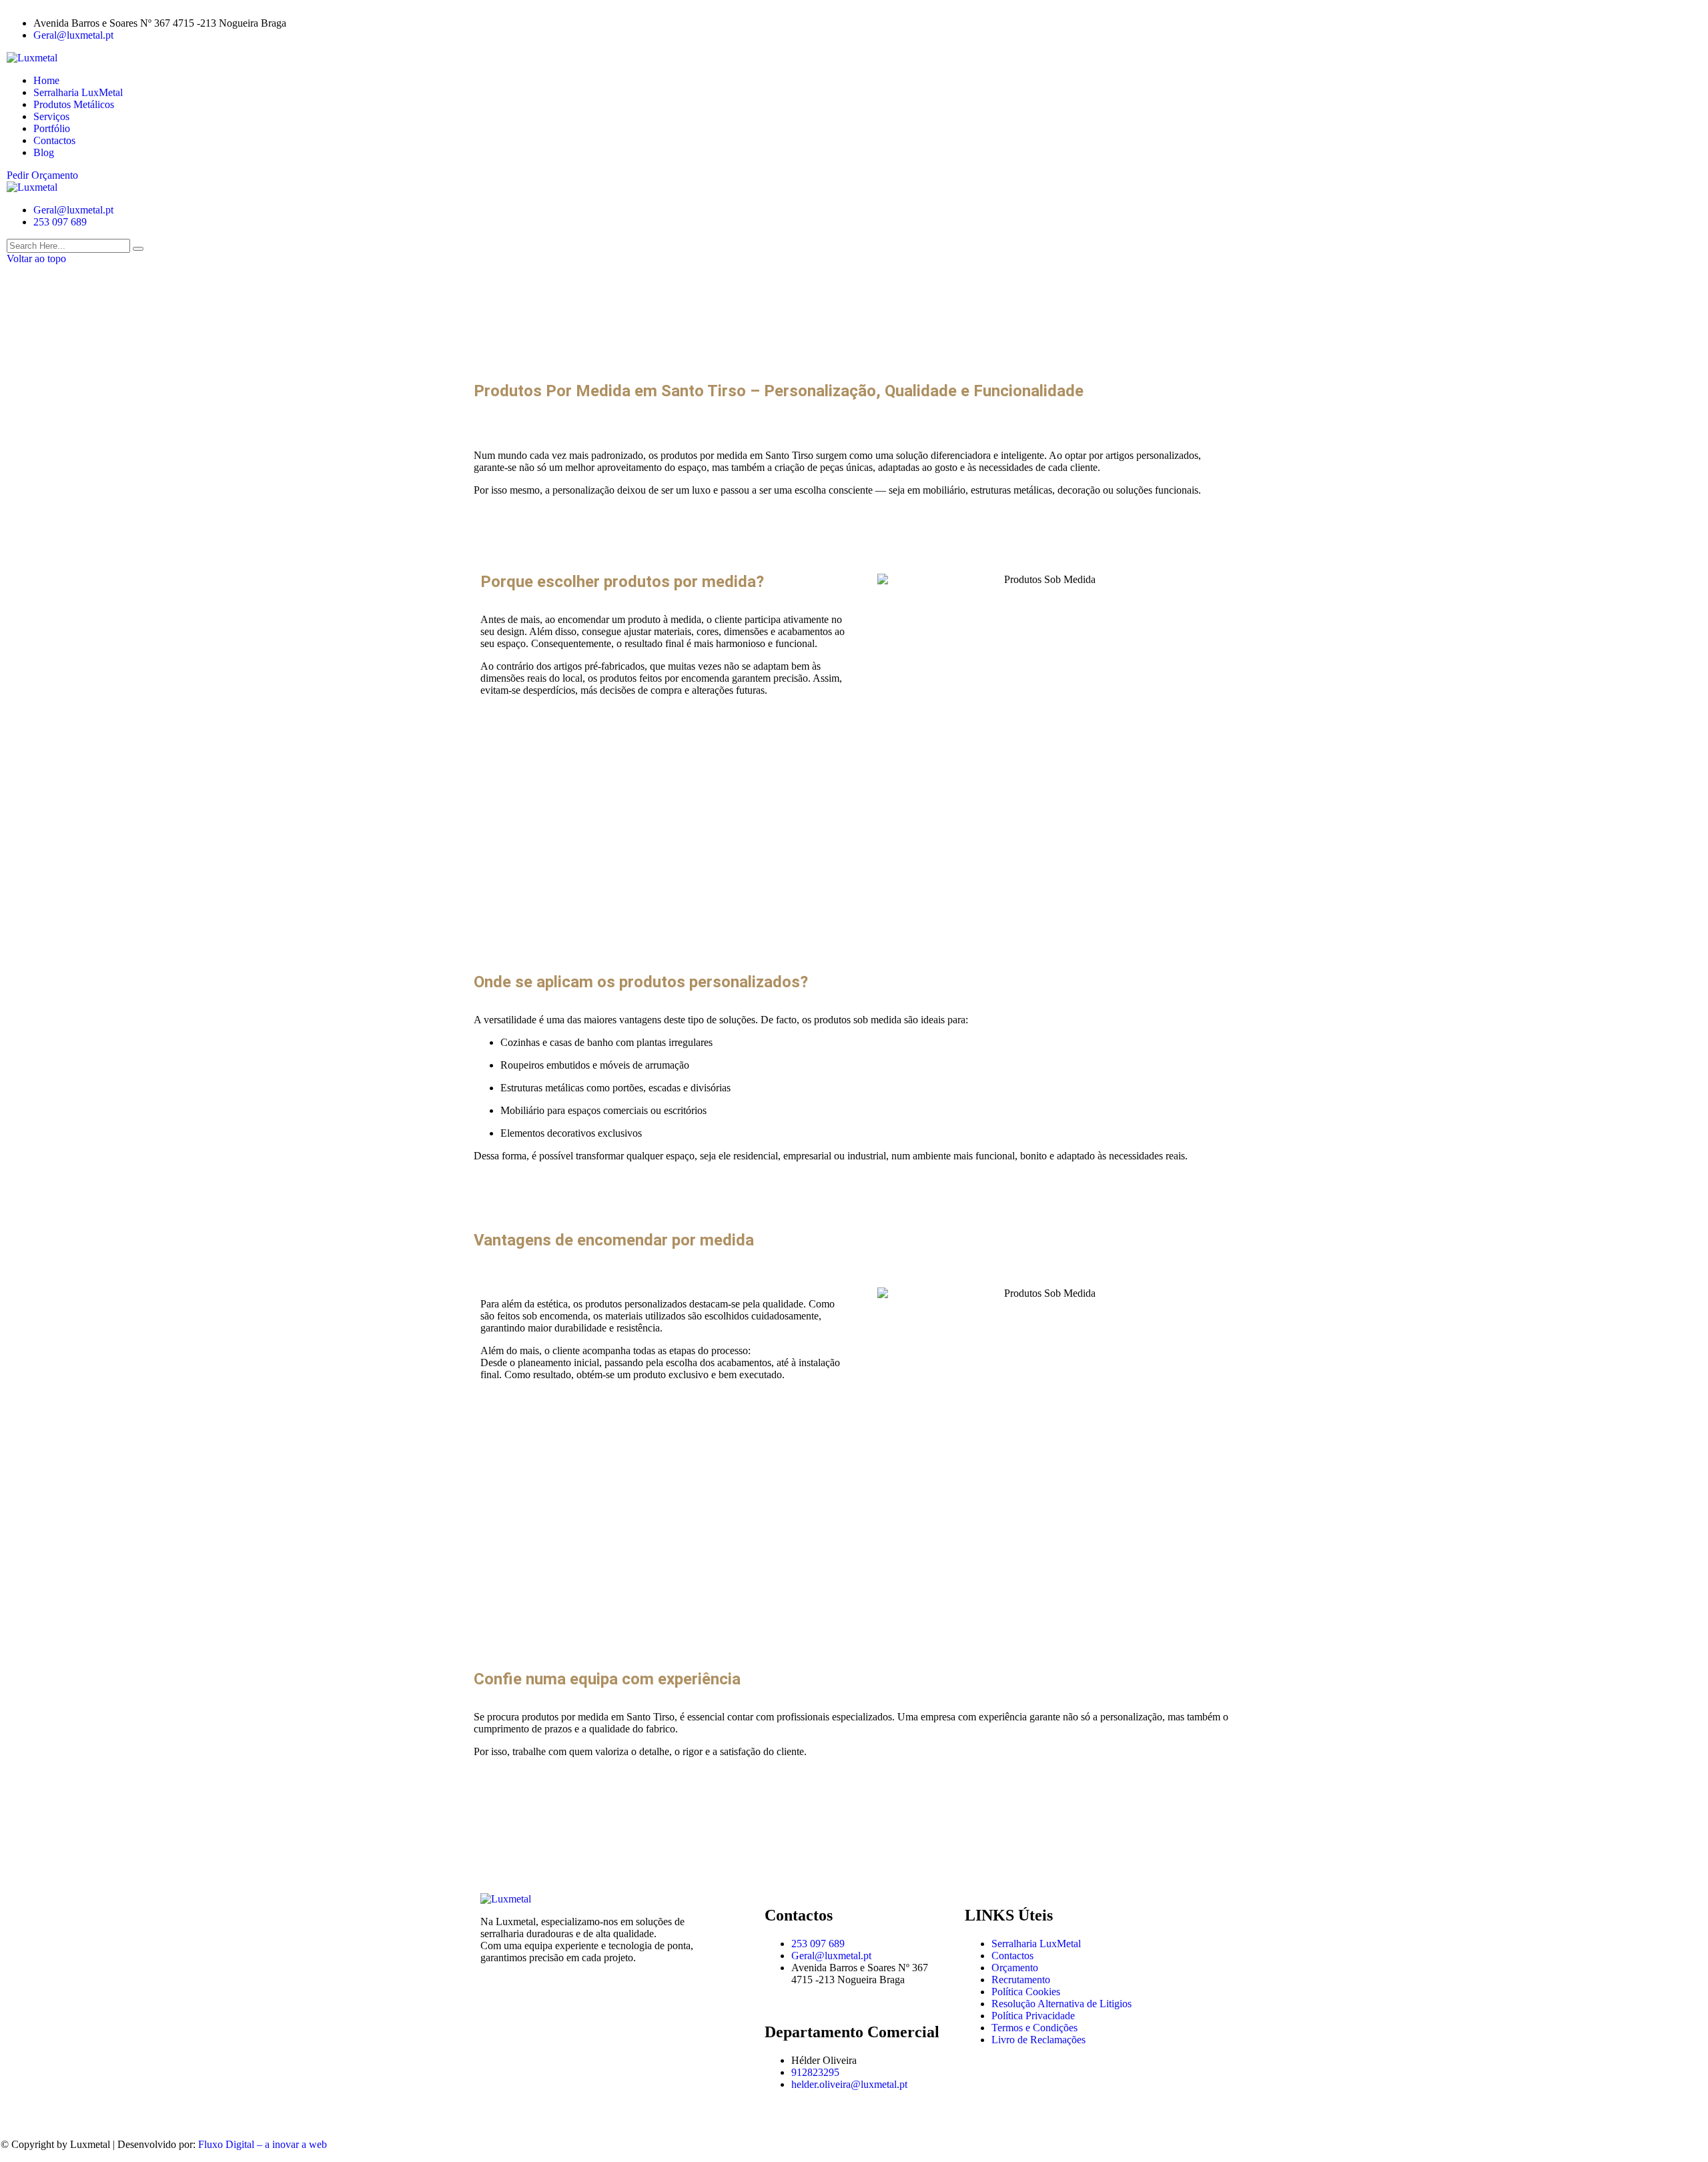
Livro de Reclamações (1038, 2040)
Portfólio (52, 128)
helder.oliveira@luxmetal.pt (849, 2084)
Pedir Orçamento (42, 175)
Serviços (51, 116)
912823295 (815, 2072)
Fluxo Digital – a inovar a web (263, 2144)
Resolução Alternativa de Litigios (1061, 2004)
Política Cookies (1026, 1992)
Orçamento (1015, 1968)
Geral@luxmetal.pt (73, 35)
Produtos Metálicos (74, 104)
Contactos (54, 140)
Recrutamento (1021, 1980)
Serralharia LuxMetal (78, 92)
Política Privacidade (1033, 2016)
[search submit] (138, 249)
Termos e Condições (1034, 2028)
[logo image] (32, 187)
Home (46, 80)
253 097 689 (60, 222)
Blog (44, 152)
